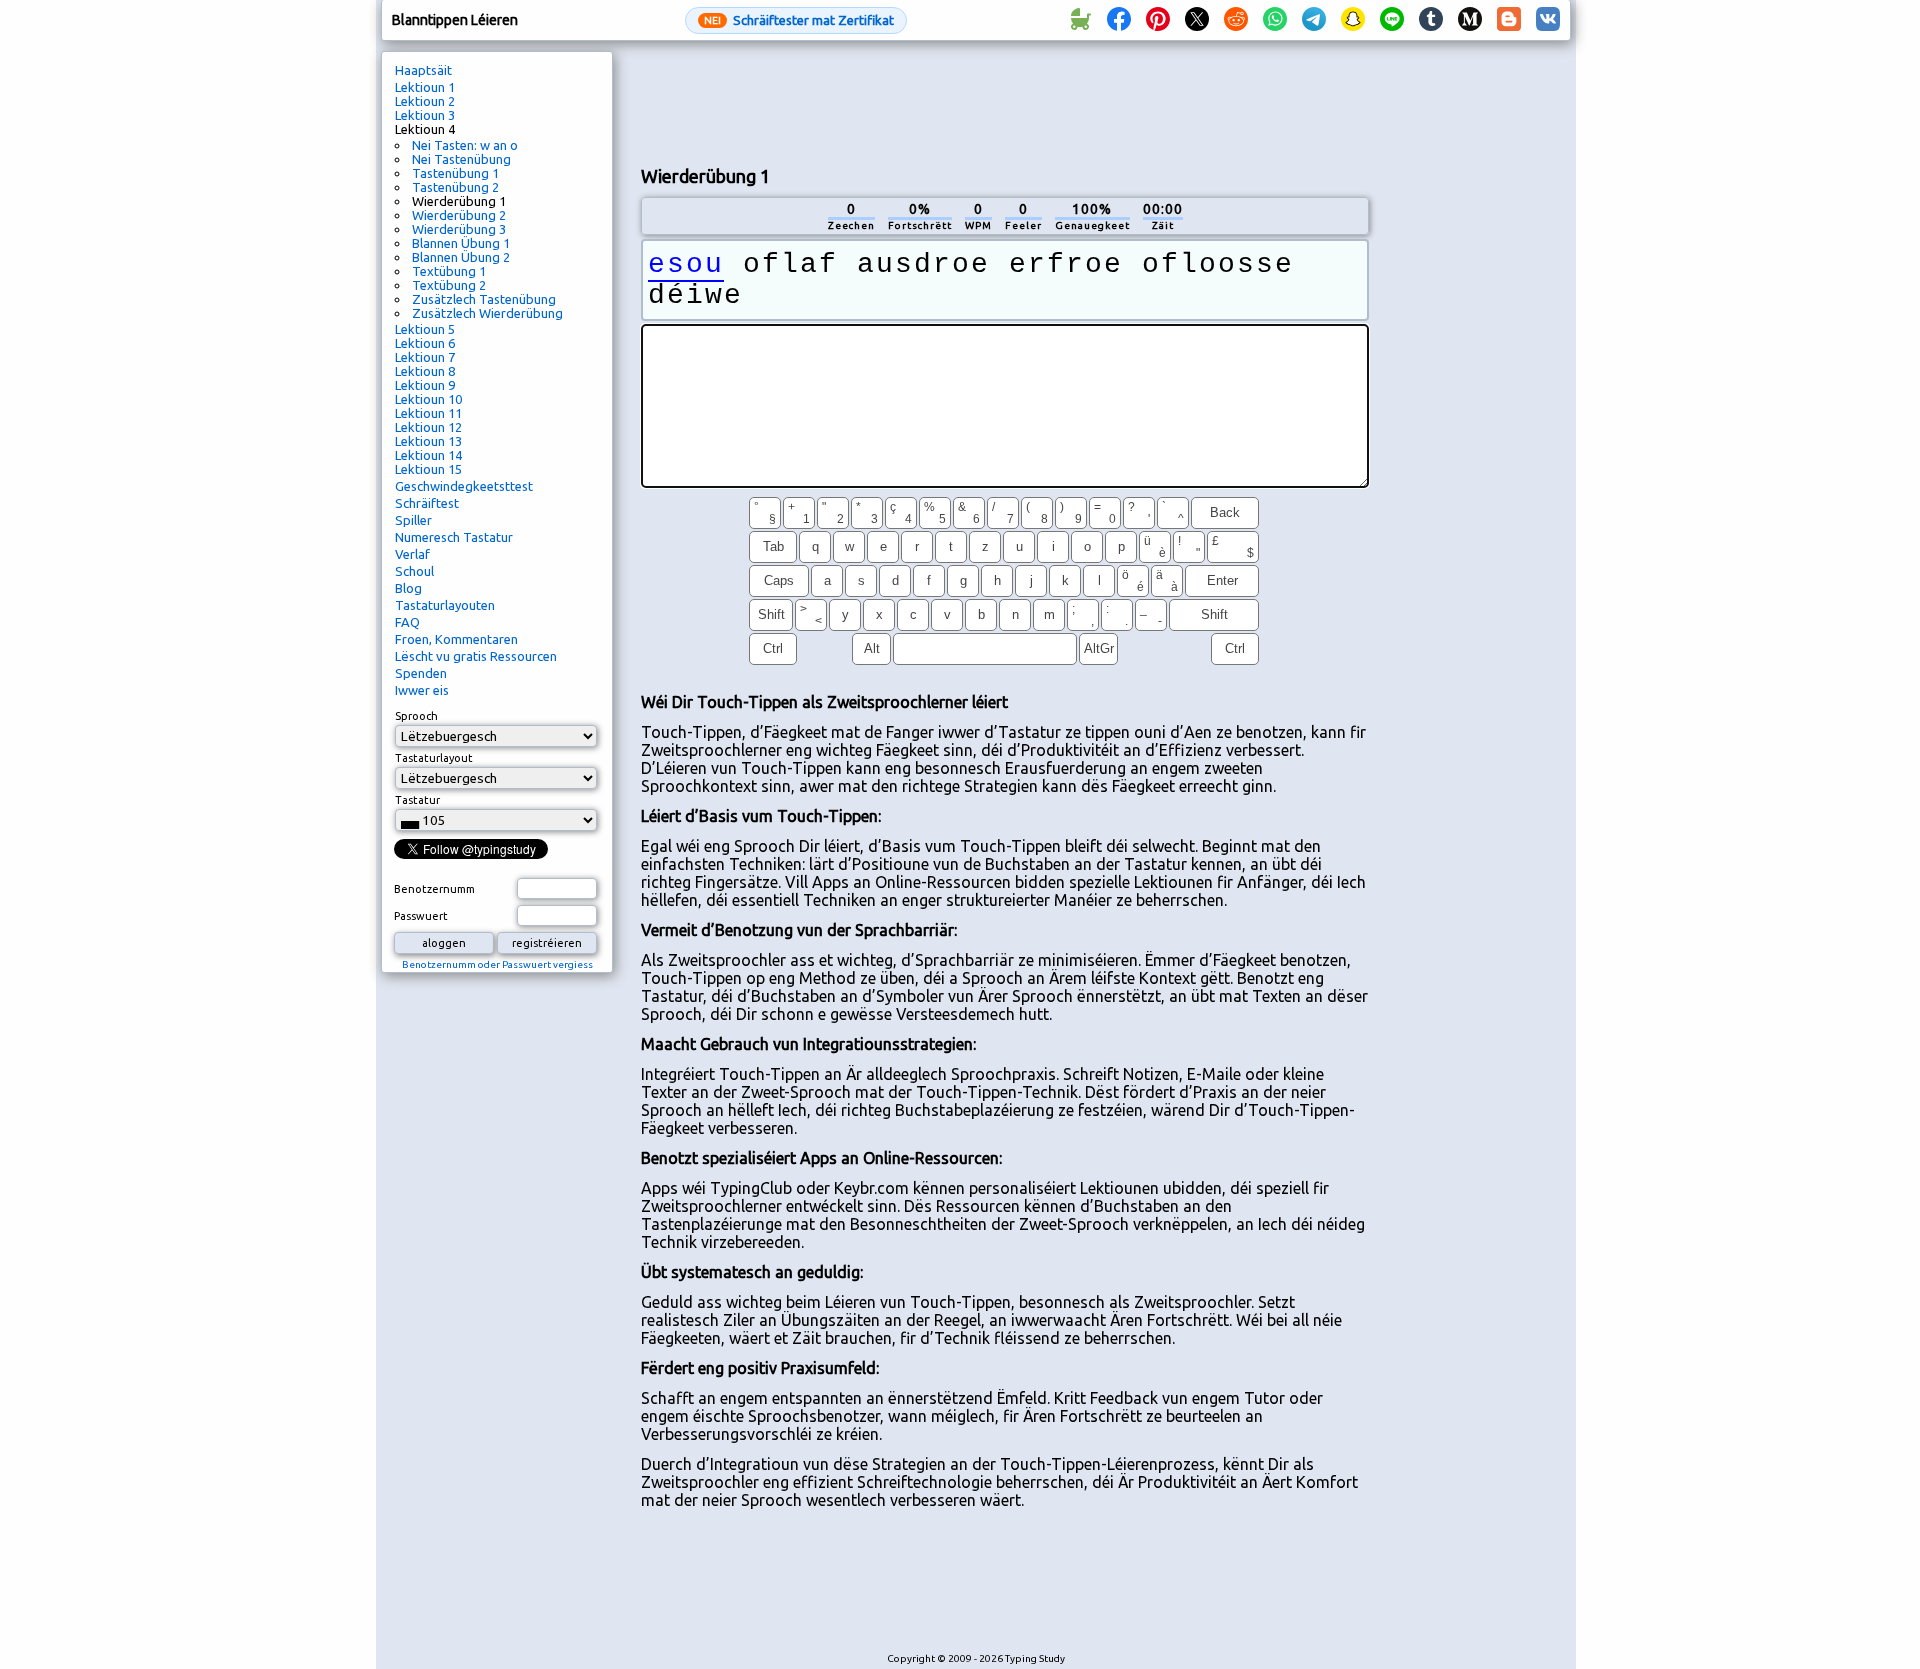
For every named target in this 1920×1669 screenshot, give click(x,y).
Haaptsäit (423, 70)
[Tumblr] (1431, 20)
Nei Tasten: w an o (465, 145)
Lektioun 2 (425, 101)
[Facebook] (1119, 20)
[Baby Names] (1080, 20)
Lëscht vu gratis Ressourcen (476, 656)
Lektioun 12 (428, 427)
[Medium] (1470, 20)
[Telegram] (1314, 20)
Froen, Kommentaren (456, 639)
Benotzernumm (434, 889)
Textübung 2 (449, 285)
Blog (408, 588)
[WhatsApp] (1275, 20)
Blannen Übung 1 (461, 243)
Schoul (414, 571)
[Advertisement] (1005, 101)
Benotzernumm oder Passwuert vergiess (497, 964)
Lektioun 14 (428, 455)
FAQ (407, 622)
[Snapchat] (1353, 20)
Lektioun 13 (428, 441)
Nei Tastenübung (461, 159)
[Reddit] (1236, 20)
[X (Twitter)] (1197, 20)
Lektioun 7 (425, 357)
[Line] (1392, 20)
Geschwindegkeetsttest (464, 486)
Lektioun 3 (425, 115)
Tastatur (417, 800)
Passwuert (421, 916)
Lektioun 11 (428, 413)
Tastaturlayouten (445, 605)
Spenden (421, 673)
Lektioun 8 (425, 371)
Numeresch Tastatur (454, 537)
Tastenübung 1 (455, 173)
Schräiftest (427, 503)
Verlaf (412, 554)
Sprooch (416, 716)
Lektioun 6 (425, 343)
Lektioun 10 (428, 399)
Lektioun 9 (425, 385)
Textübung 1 (449, 271)
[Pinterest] (1158, 20)
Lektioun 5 (425, 329)
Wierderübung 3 (459, 229)
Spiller (413, 520)
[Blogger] (1509, 20)
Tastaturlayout (434, 758)
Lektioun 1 (425, 87)
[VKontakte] (1548, 20)
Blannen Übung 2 (461, 257)
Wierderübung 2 (459, 215)
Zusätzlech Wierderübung (487, 313)
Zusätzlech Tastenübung (484, 299)
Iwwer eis (422, 690)
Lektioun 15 (428, 469)
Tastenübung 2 (455, 187)
